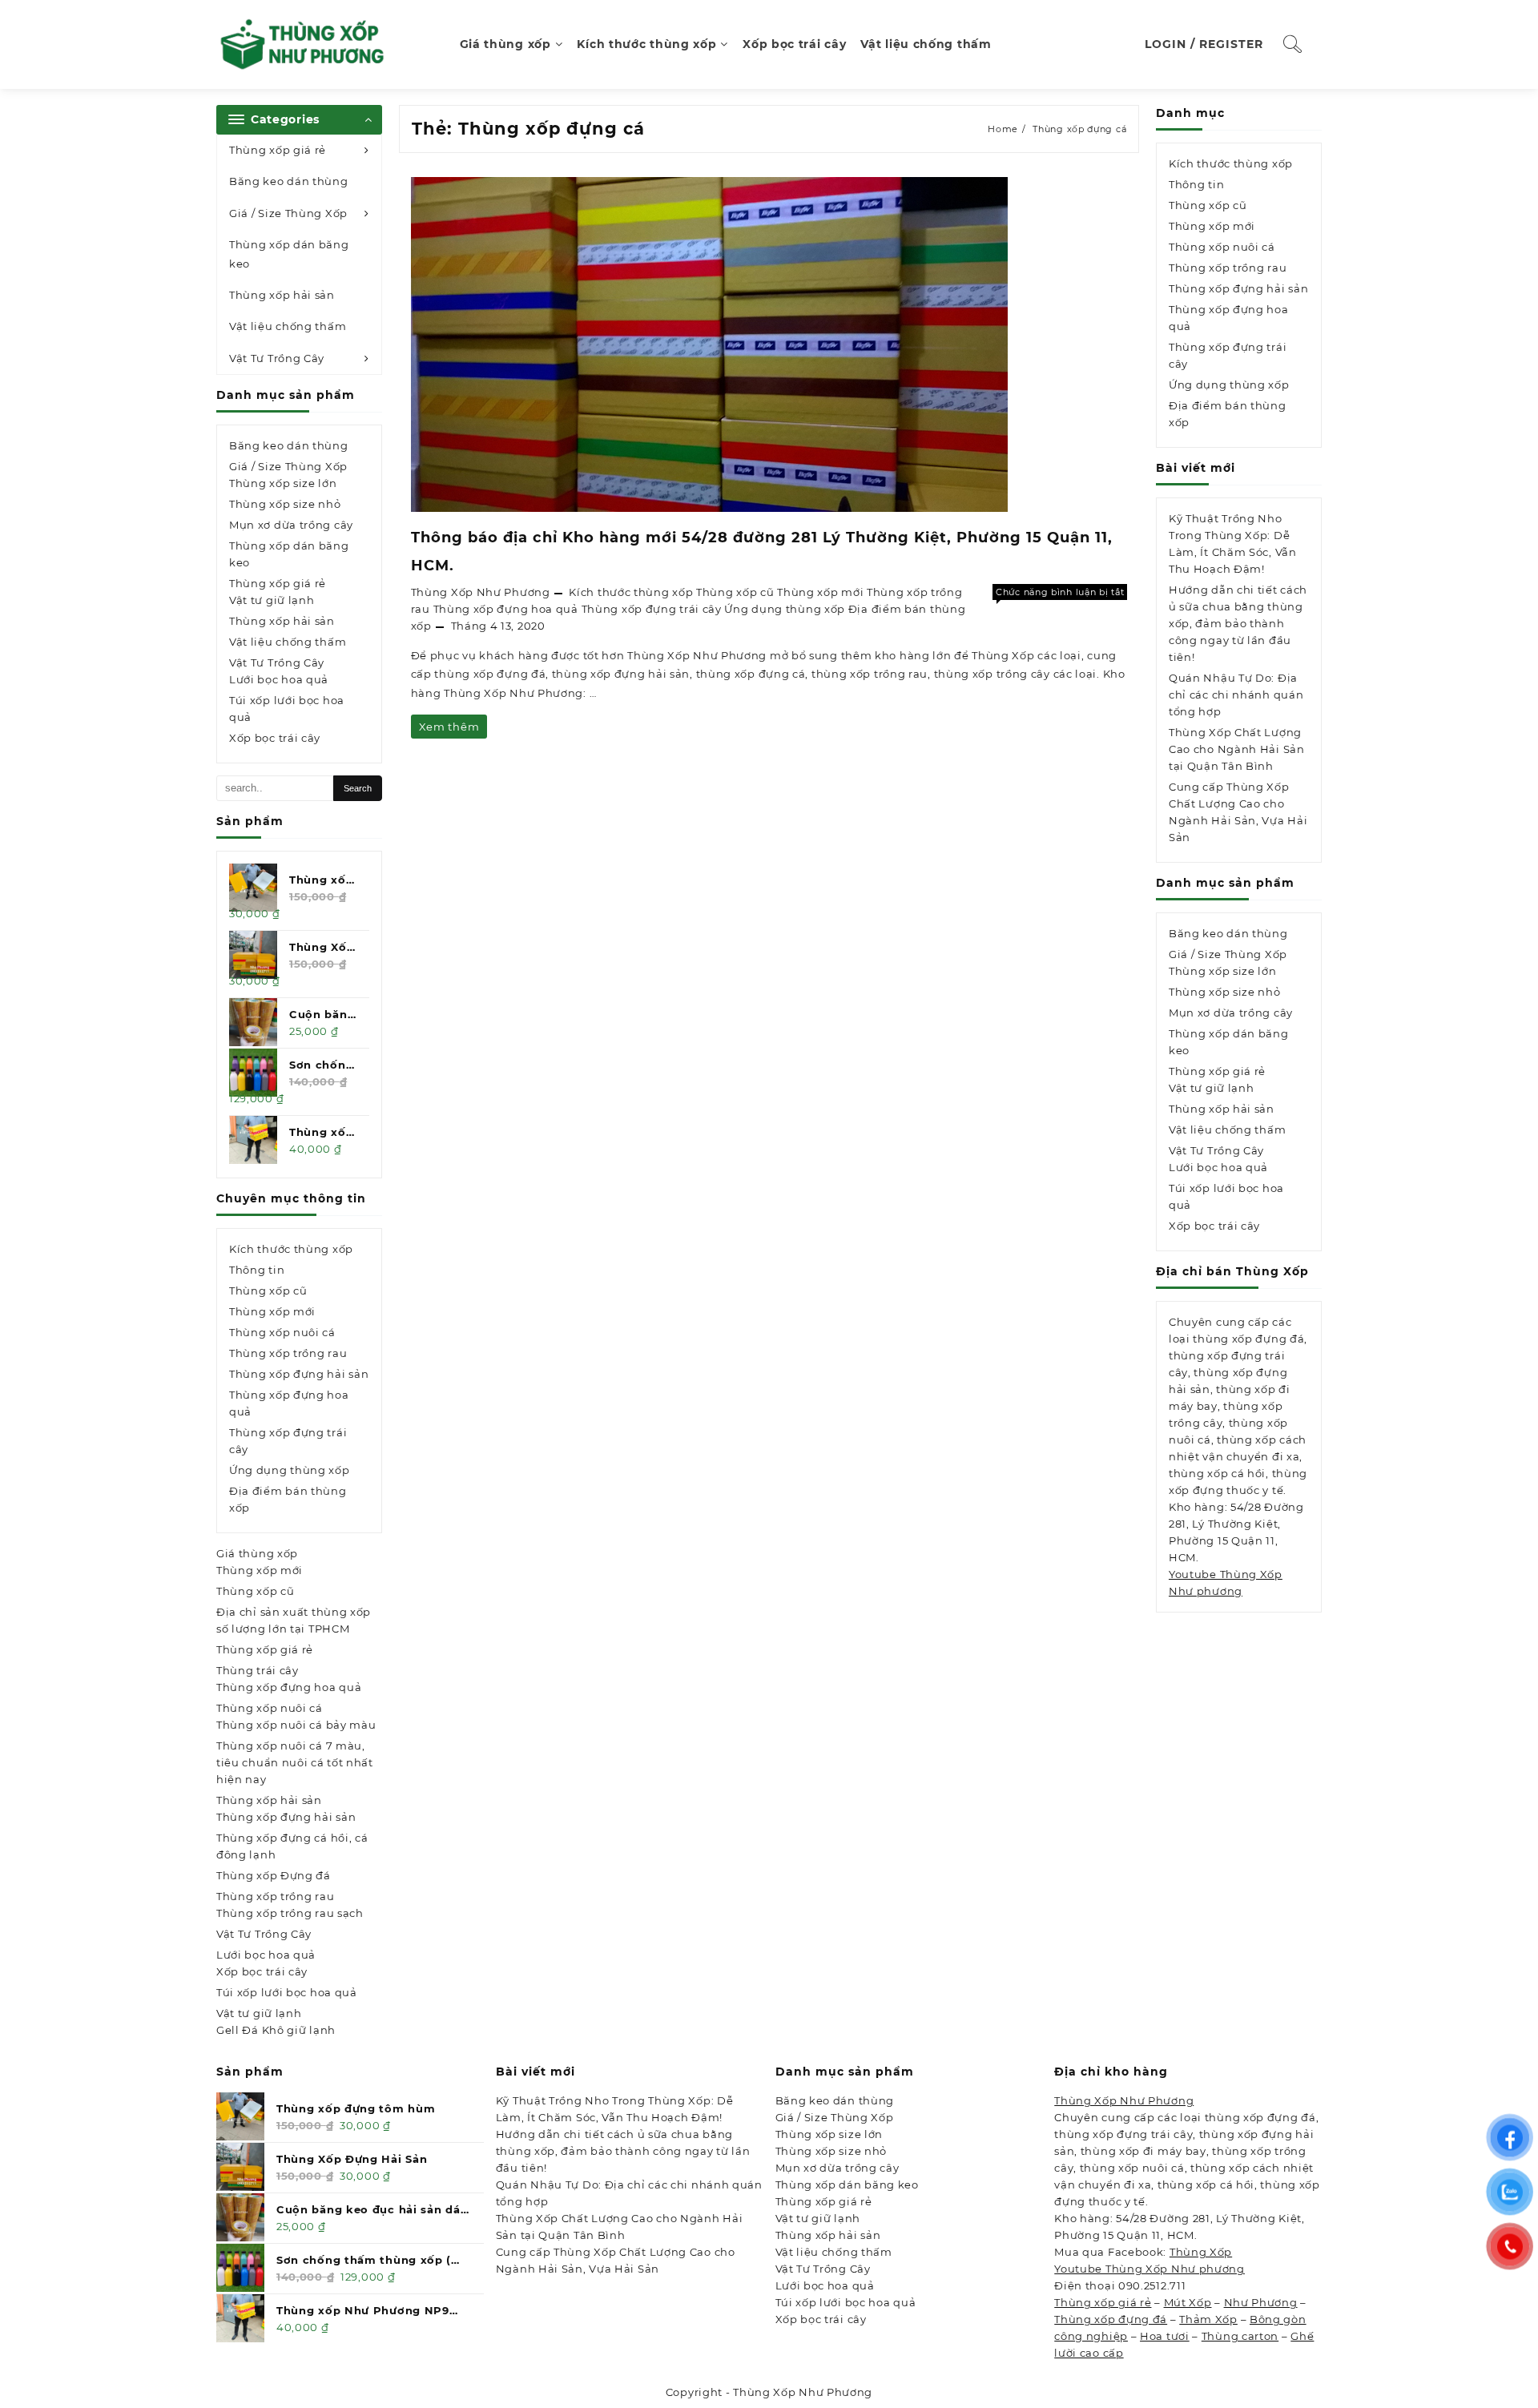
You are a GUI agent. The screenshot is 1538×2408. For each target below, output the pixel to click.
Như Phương (1261, 2302)
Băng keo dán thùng (289, 181)
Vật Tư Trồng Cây (277, 358)
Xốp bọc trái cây (275, 738)
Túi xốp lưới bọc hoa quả (287, 709)
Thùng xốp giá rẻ (278, 150)
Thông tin (257, 1270)
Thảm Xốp (1208, 2319)
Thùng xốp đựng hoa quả (289, 1687)
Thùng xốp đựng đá (1111, 2319)
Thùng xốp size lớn (283, 483)
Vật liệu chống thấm (288, 326)
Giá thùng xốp (257, 1553)
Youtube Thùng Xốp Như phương (1149, 2269)
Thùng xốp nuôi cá (282, 1332)
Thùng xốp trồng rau (288, 1353)
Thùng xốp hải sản (282, 295)
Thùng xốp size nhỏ (285, 504)
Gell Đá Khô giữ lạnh (276, 2030)
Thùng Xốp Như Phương (481, 592)
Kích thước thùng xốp (291, 1249)
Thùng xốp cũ (268, 1291)
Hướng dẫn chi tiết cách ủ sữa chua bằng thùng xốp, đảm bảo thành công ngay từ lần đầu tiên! (1238, 623)
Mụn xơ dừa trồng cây (291, 525)
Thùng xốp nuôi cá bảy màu (296, 1725)
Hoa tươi (1165, 2336)
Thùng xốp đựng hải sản (299, 1374)
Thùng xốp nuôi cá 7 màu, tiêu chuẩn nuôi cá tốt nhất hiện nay (295, 1762)
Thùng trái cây (258, 1670)
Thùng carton (1240, 2336)
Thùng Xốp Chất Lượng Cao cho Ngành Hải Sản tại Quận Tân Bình (1237, 749)
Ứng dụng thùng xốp (290, 1470)
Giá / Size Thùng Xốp (288, 213)
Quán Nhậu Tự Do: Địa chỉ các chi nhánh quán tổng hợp (1236, 695)
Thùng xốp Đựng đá (274, 1875)
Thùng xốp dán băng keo (289, 254)
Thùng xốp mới (272, 1311)
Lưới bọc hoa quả (279, 679)
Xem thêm (449, 729)
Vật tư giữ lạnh (272, 600)
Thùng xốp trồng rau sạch (290, 1913)
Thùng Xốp (1201, 2252)
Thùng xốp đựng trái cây (652, 609)
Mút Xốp (1188, 2302)
